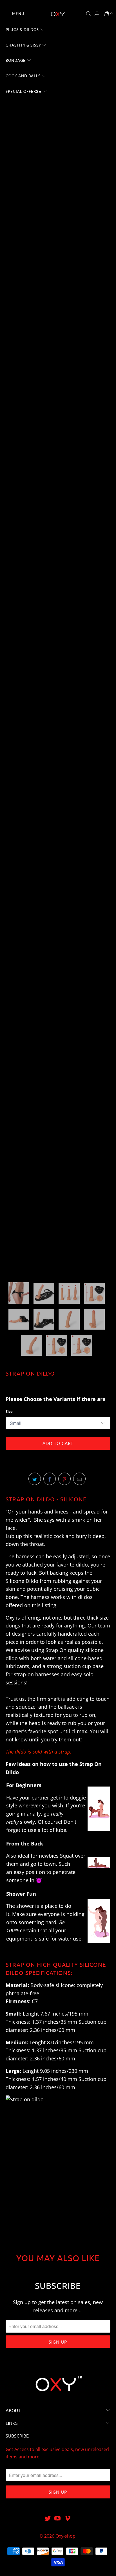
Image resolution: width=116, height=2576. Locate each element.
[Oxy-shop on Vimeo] (68, 2519)
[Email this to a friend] (79, 1479)
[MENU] (3, 14)
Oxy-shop (65, 2536)
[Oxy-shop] (58, 14)
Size (9, 1411)
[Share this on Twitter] (35, 1479)
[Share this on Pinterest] (64, 1479)
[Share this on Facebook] (50, 1479)
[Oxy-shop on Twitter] (48, 2519)
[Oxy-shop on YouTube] (58, 2519)
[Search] (89, 14)
